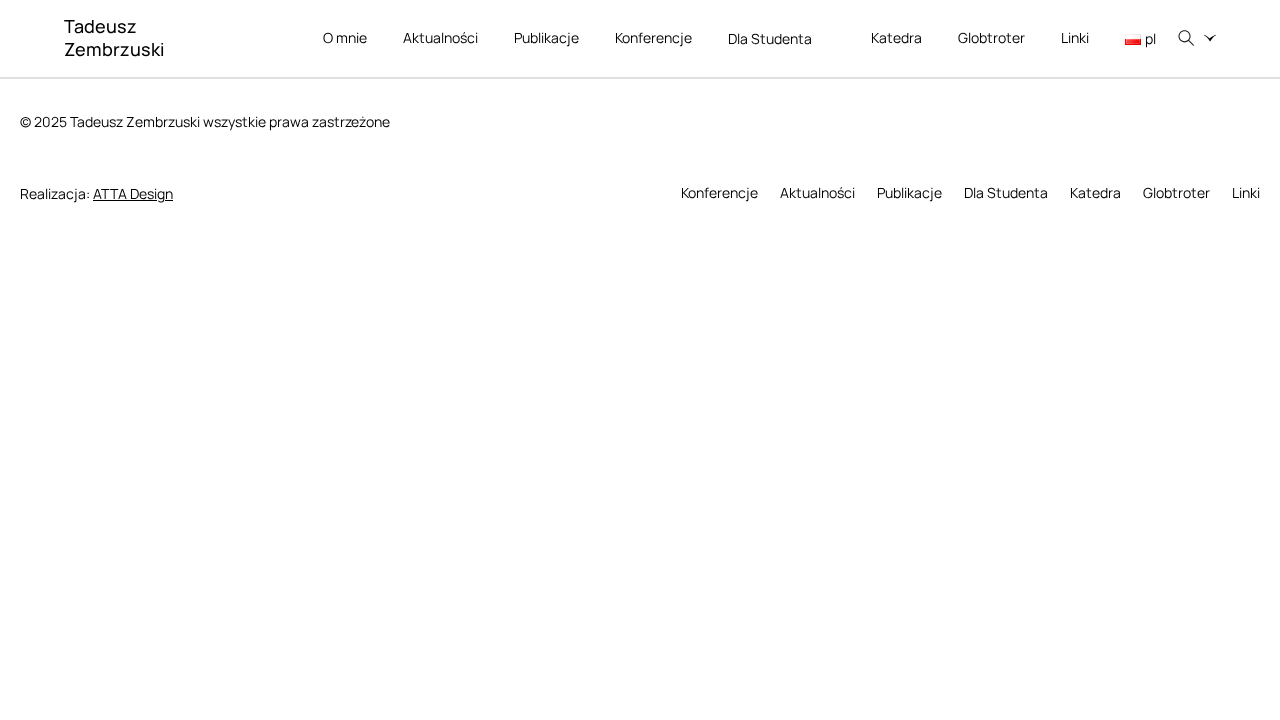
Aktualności (440, 37)
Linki (1075, 37)
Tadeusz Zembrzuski (114, 37)
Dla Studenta (770, 38)
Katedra (896, 37)
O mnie (345, 37)
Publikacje (546, 37)
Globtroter (991, 37)
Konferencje (653, 37)
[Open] (1210, 38)
